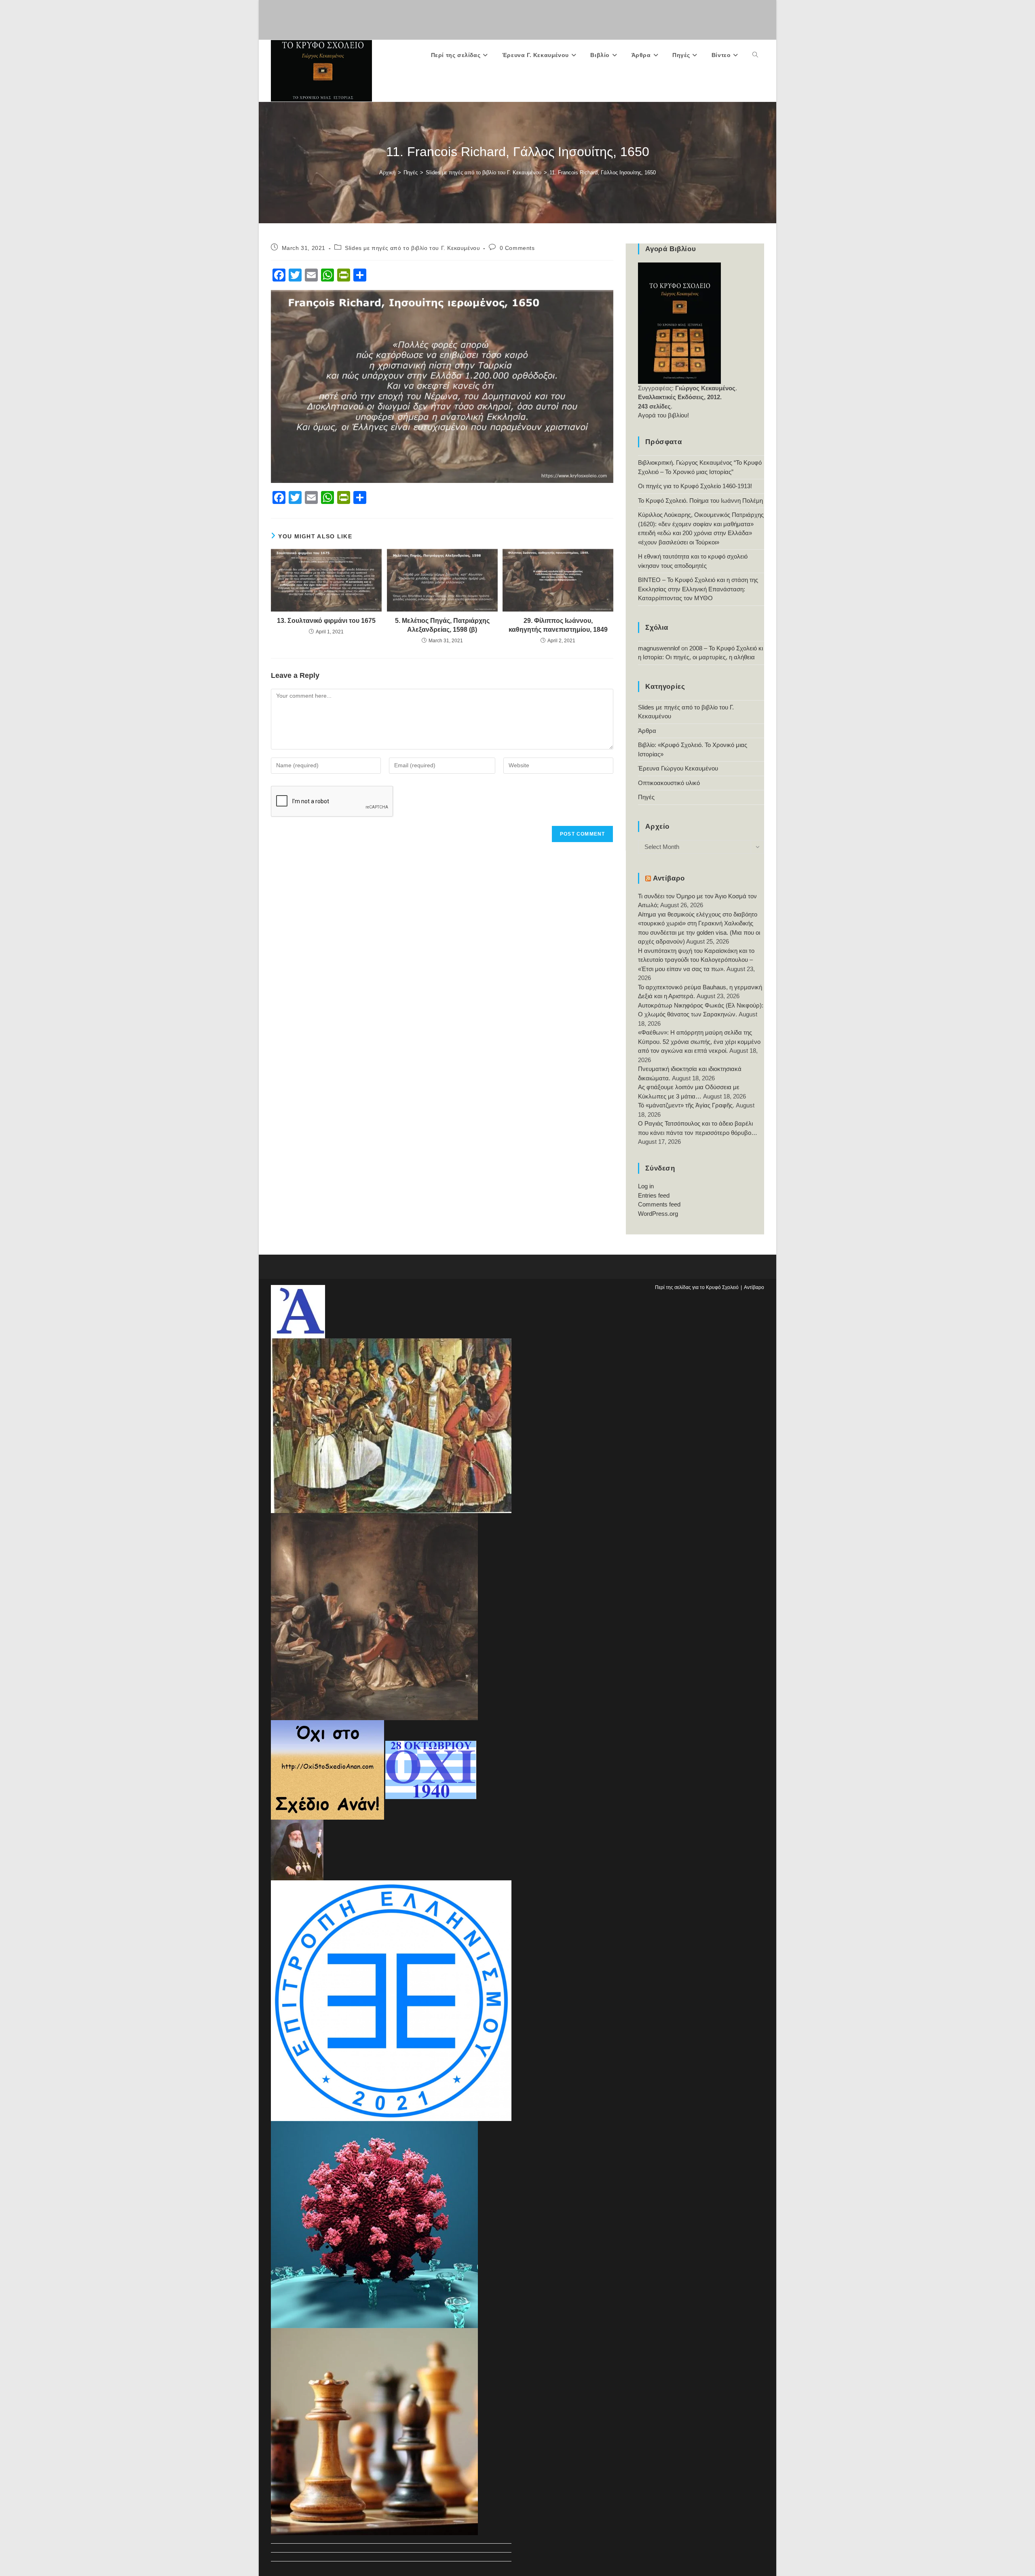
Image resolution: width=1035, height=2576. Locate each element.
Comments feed (659, 1204)
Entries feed (654, 1195)
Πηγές (646, 797)
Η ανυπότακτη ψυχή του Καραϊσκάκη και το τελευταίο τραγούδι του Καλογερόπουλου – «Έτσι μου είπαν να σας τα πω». (696, 960)
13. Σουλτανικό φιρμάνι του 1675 (326, 621)
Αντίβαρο (669, 878)
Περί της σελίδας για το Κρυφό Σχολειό (697, 1287)
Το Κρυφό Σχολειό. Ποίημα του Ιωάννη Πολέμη (700, 501)
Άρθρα (647, 731)
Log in (646, 1186)
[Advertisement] (517, 18)
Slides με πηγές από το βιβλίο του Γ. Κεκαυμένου (412, 248)
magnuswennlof (659, 648)
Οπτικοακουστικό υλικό (669, 783)
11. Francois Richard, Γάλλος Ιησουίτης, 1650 (603, 173)
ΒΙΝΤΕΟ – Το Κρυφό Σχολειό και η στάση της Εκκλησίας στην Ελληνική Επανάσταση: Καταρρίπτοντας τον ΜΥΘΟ (698, 589)
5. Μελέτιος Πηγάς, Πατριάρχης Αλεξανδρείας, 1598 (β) (442, 625)
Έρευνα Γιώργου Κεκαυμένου (678, 768)
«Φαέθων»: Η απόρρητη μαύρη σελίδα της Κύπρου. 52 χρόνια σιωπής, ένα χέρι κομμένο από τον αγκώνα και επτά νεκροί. (699, 1041)
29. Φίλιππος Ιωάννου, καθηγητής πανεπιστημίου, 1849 (558, 625)
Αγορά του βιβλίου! (663, 415)
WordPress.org (658, 1214)
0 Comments (517, 248)
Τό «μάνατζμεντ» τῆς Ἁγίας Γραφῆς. (686, 1105)
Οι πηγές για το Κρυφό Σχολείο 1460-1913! (695, 486)
